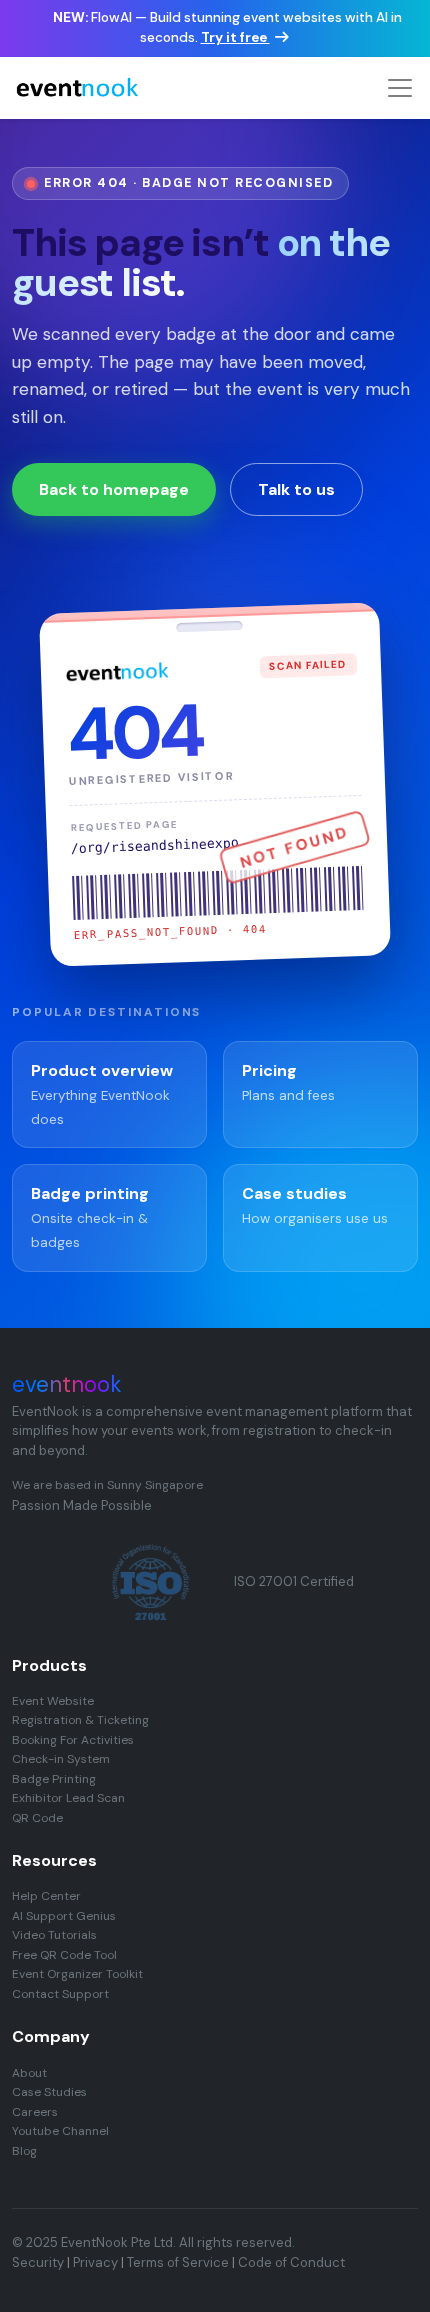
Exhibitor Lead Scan (68, 1798)
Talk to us (296, 489)
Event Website (53, 1701)
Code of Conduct (291, 2262)
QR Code (37, 1818)
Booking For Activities (73, 1740)
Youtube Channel (60, 2131)
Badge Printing (54, 1779)
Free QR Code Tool (64, 1955)
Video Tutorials (54, 1935)
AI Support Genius (64, 1916)
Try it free (235, 37)
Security (38, 2262)
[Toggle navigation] (400, 88)
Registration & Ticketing (80, 1720)
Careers (35, 2112)
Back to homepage (114, 489)
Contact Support (60, 1994)
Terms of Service (178, 2262)
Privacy (95, 2262)
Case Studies (49, 2092)
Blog (24, 2151)
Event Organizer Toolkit (77, 1974)
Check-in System (61, 1759)
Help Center (46, 1896)
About (29, 2073)
